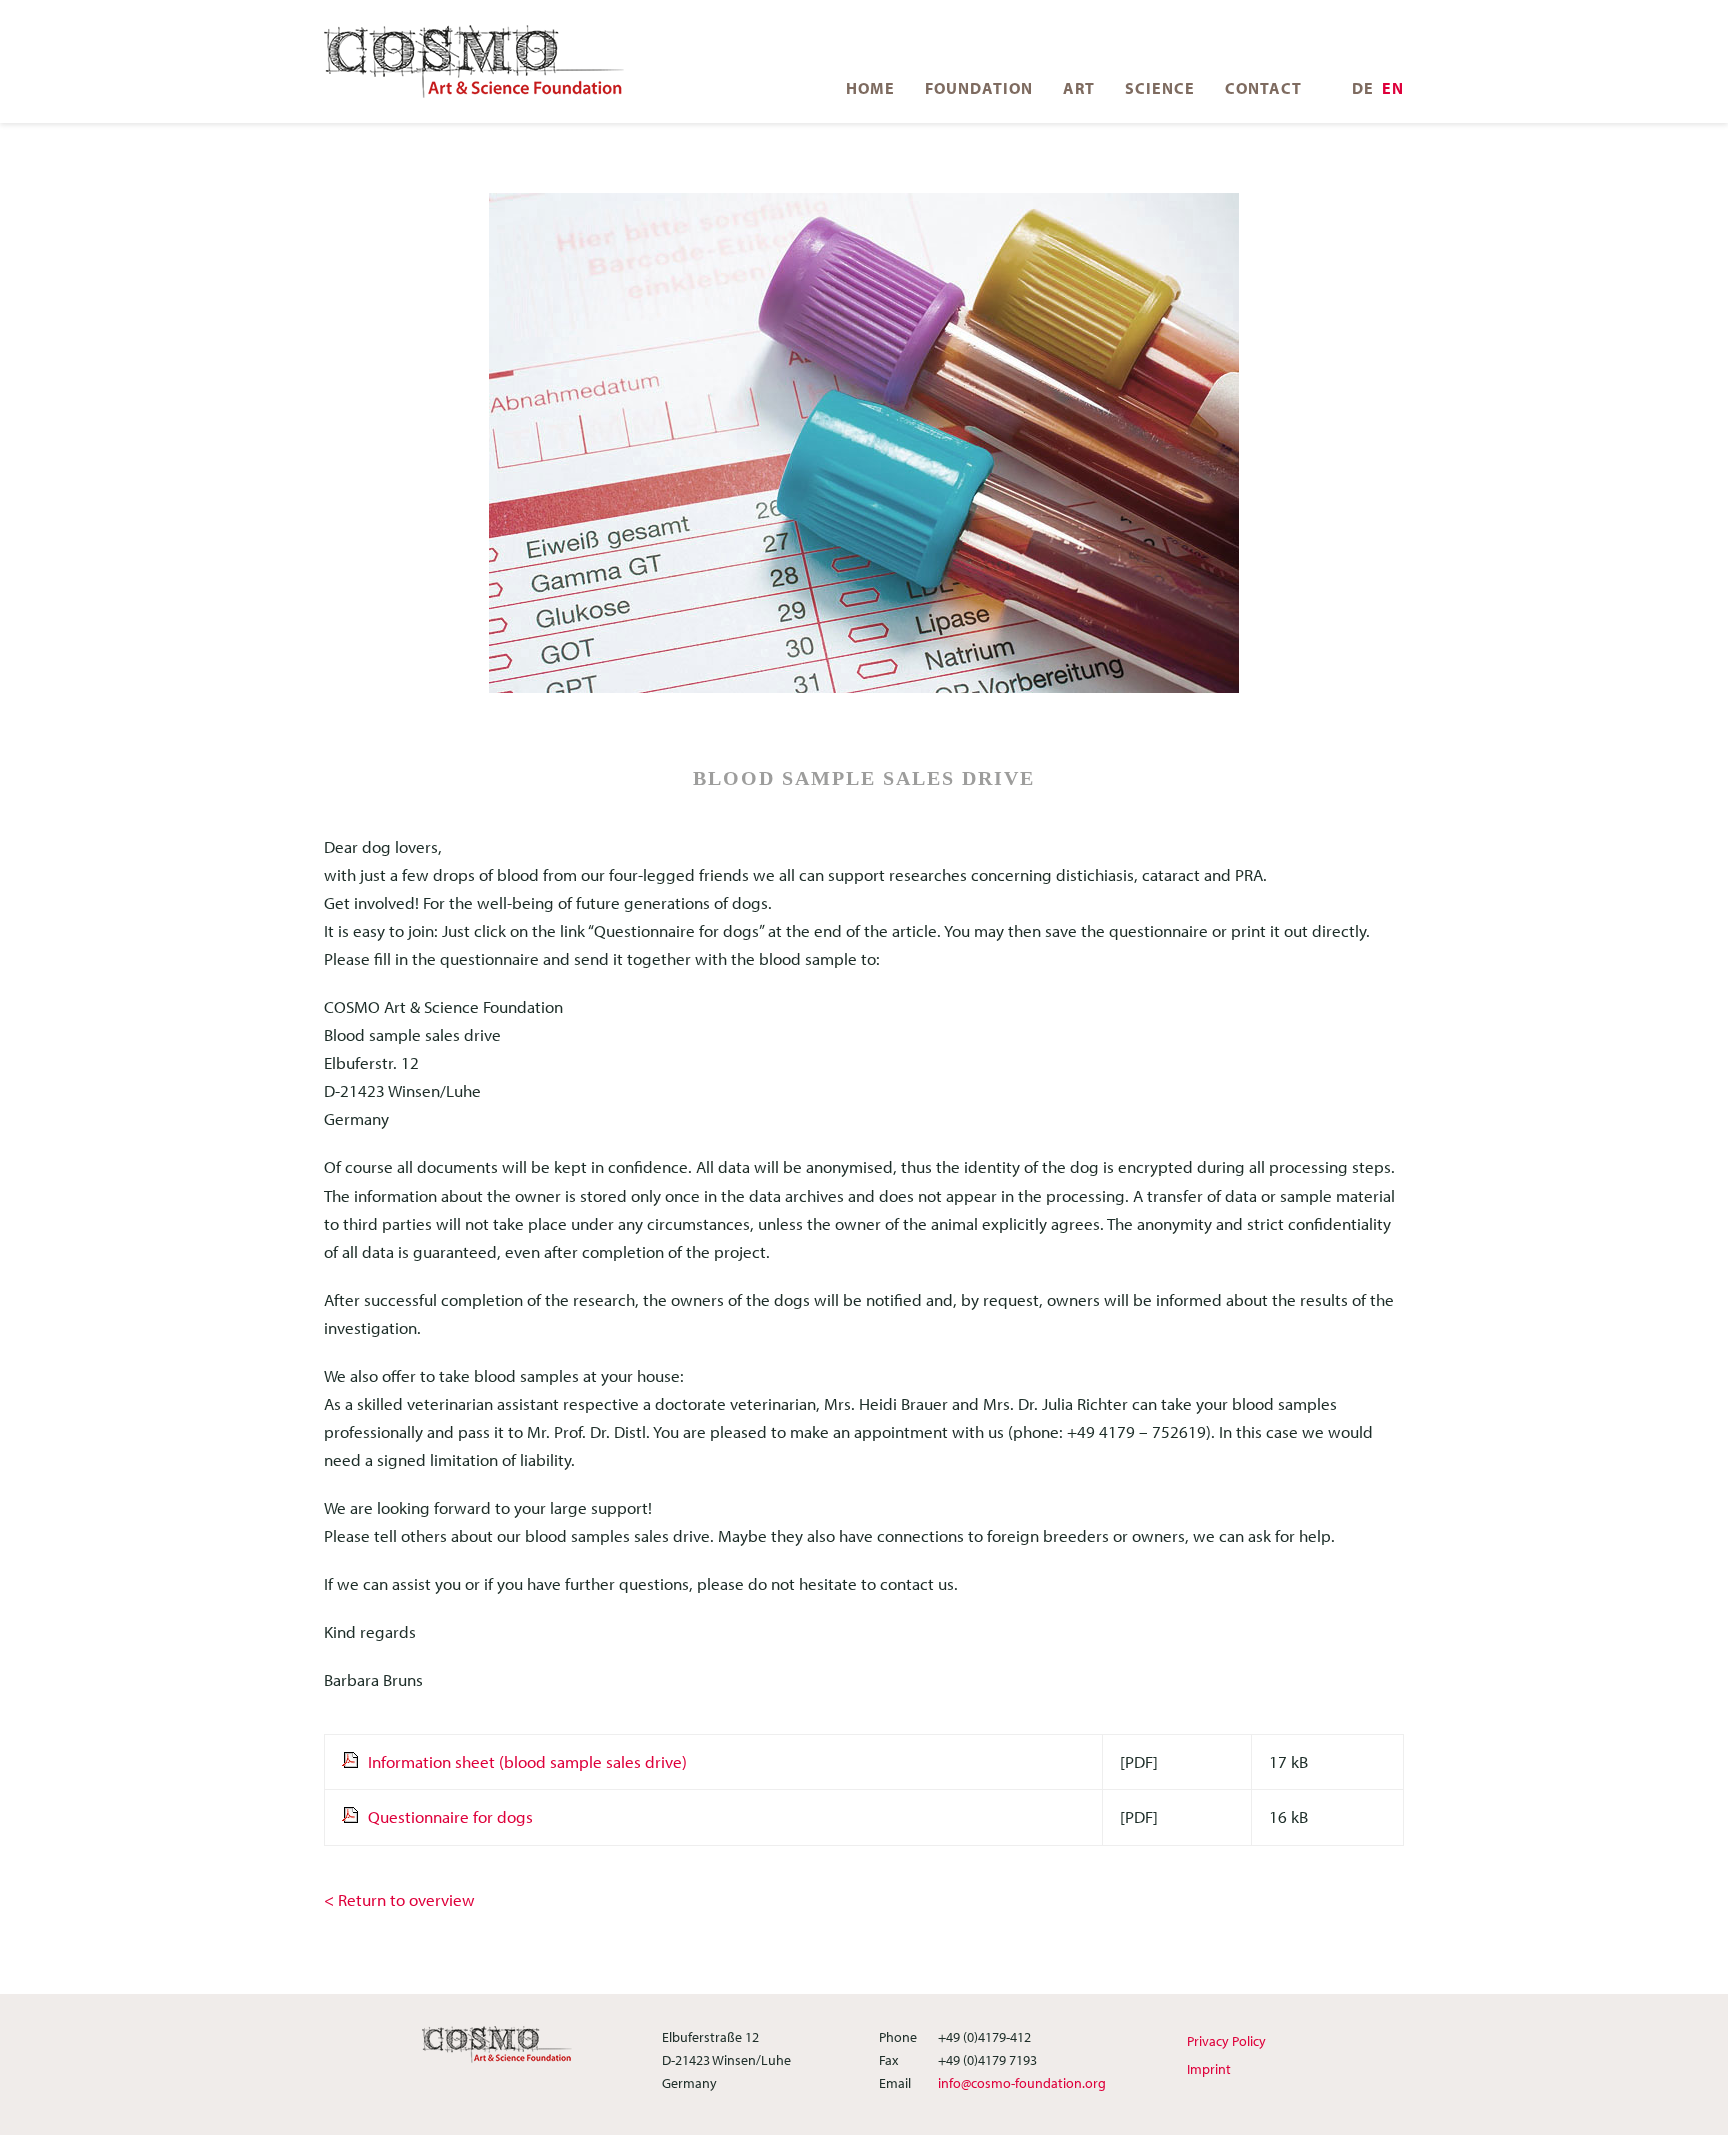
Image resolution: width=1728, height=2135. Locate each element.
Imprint (1209, 2069)
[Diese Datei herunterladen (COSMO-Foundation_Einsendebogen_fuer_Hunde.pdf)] (355, 1761)
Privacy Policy (1226, 2041)
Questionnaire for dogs (450, 1816)
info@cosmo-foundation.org (1022, 2083)
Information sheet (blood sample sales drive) (527, 1761)
